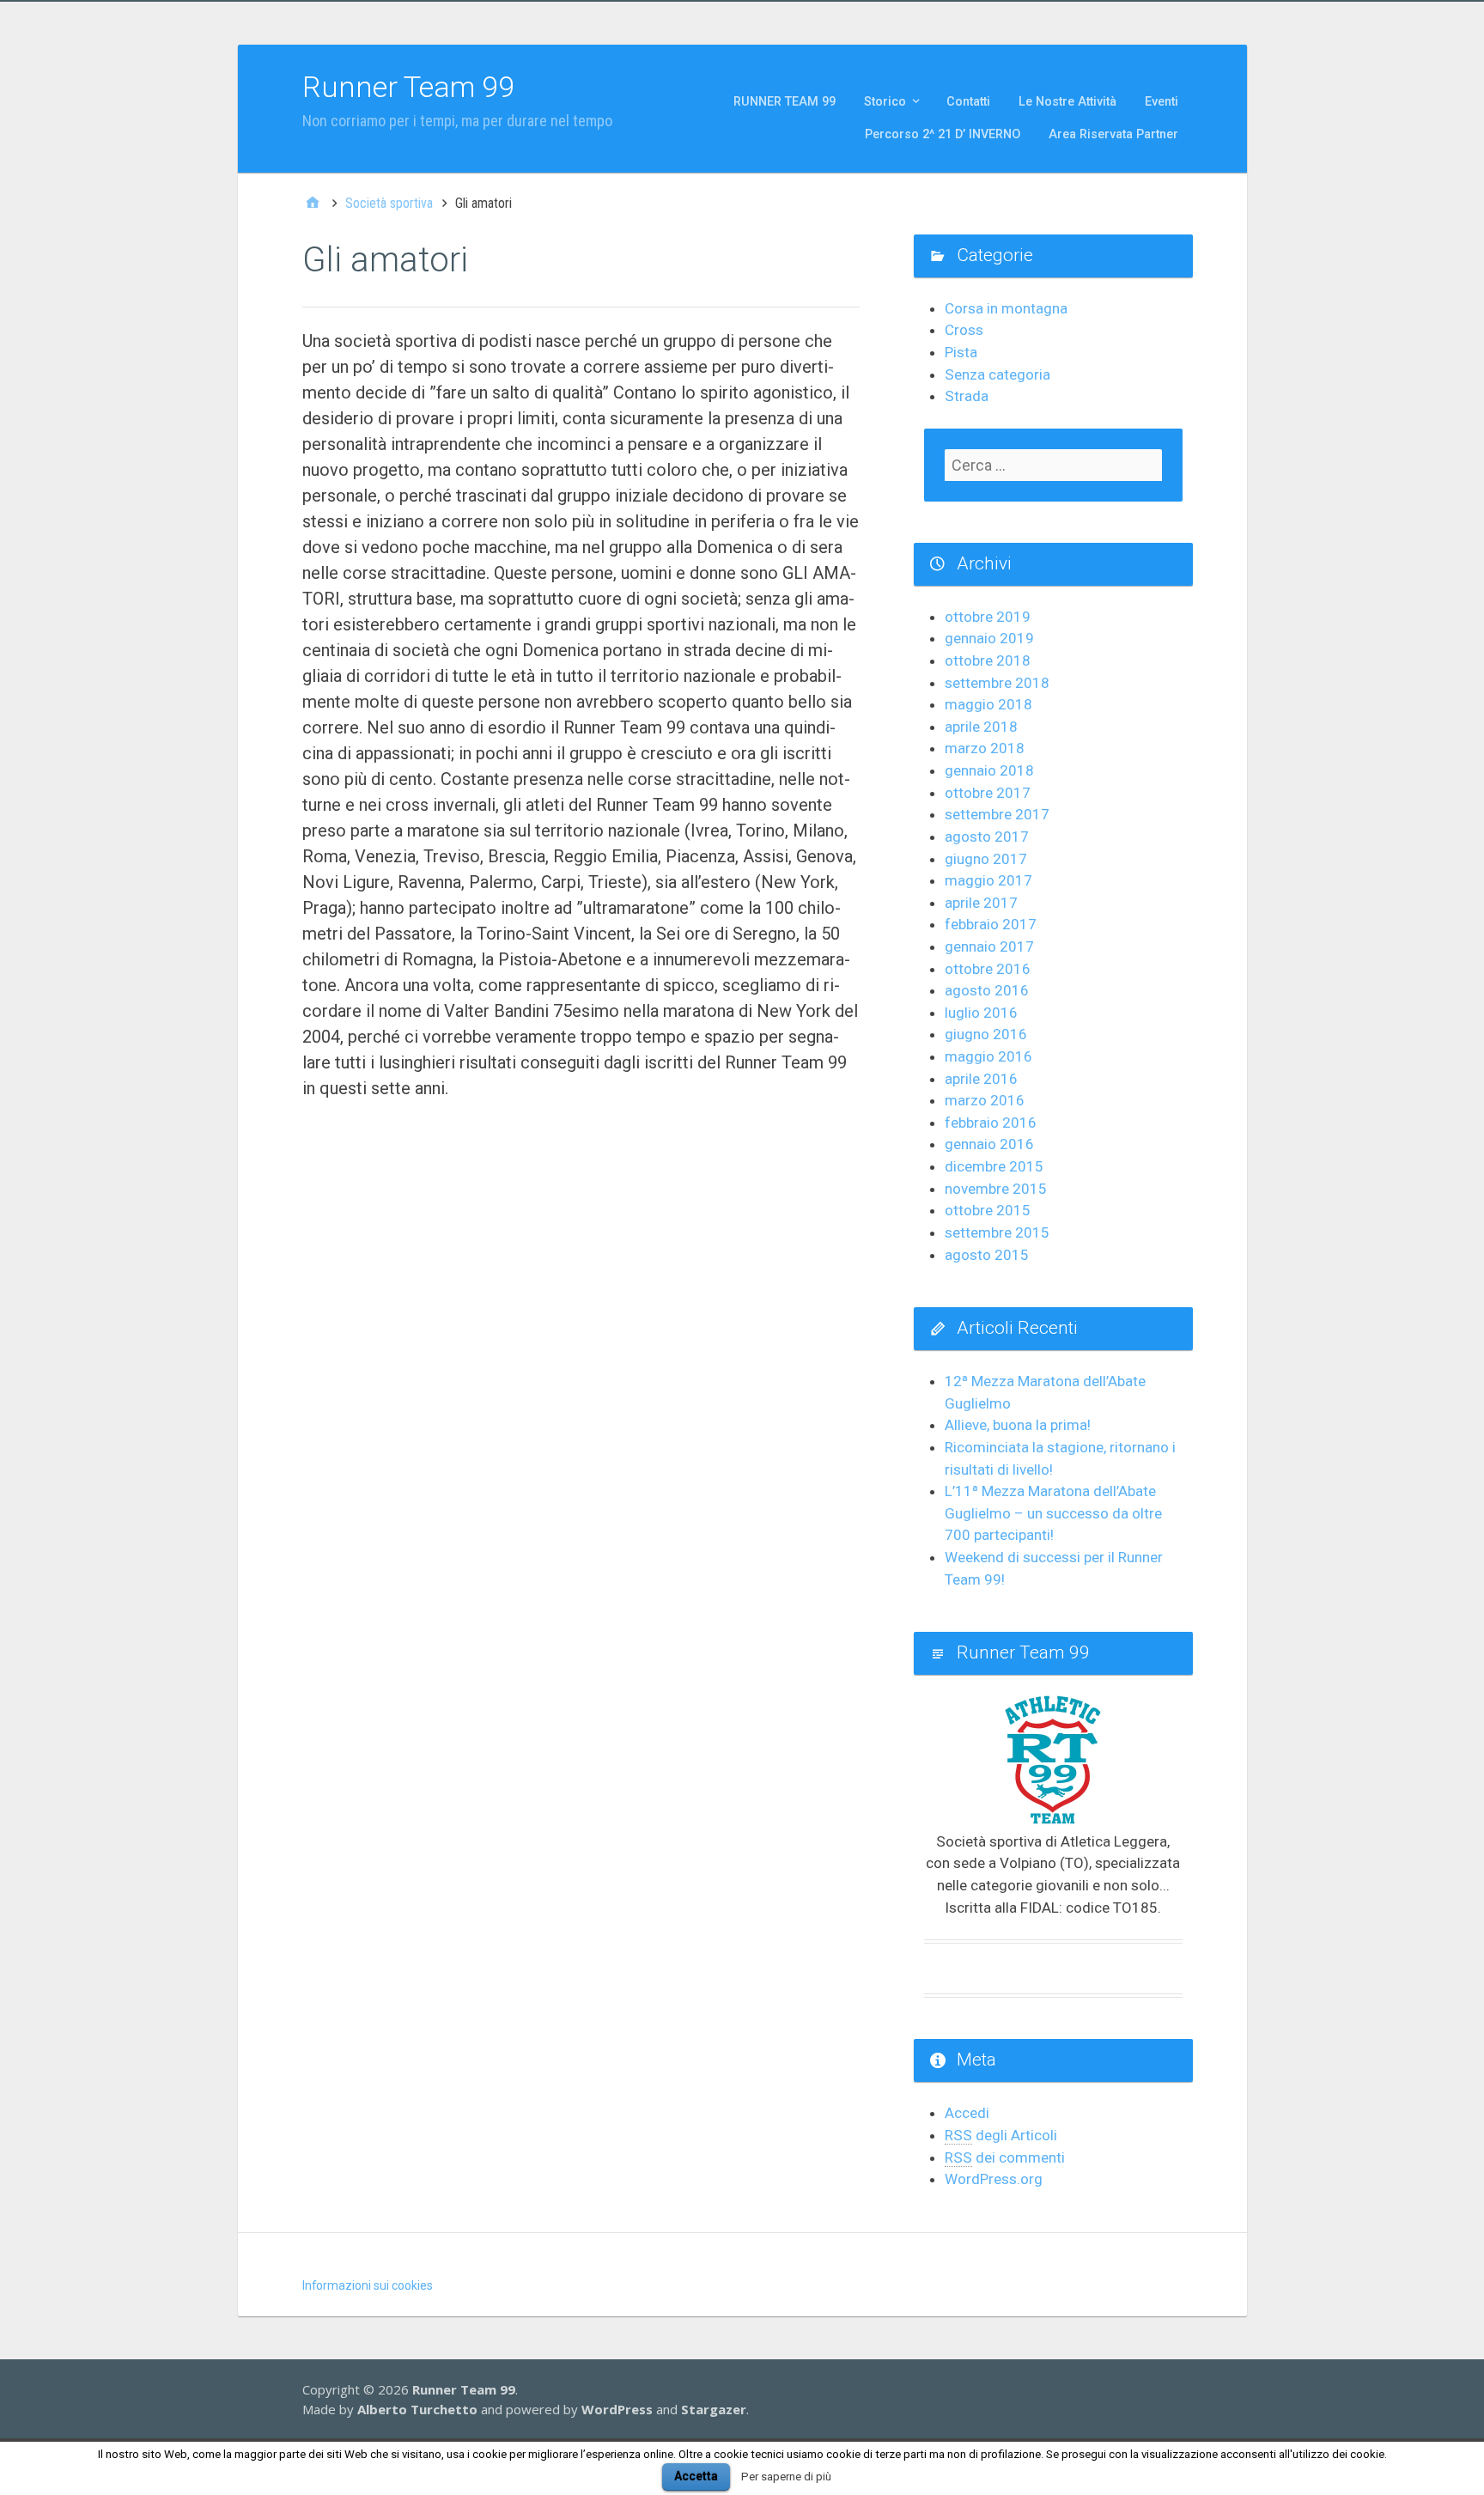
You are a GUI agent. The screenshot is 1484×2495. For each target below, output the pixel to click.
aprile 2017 (981, 903)
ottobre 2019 (988, 617)
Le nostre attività (1067, 102)
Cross (964, 330)
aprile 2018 (981, 727)
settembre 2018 (997, 683)
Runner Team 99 (408, 87)
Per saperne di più (786, 2477)
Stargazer (714, 2409)
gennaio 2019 (989, 638)
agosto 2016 (987, 990)
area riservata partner (1113, 134)
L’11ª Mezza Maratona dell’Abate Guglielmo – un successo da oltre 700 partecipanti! (1053, 1513)
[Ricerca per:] (1053, 465)
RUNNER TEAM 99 (785, 102)
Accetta (696, 2476)
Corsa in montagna (1006, 308)
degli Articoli (1001, 2135)
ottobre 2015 (988, 1210)
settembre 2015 (997, 1232)
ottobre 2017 (988, 793)
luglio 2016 (981, 1013)
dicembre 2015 (994, 1166)
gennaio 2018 (989, 770)
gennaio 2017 (989, 946)
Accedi (967, 2113)
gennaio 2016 (989, 1144)
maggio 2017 (988, 880)
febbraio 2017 (991, 924)
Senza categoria (997, 374)
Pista (961, 352)
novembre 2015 (996, 1189)
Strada (967, 396)
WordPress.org (994, 2179)
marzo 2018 (985, 748)
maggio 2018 (988, 704)
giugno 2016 (986, 1034)
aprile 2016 (981, 1079)
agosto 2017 (987, 837)
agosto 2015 (987, 1255)
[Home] (313, 204)
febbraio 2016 (991, 1123)
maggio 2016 (988, 1056)
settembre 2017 (997, 814)
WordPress (617, 2409)
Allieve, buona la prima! (1018, 1425)
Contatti (968, 102)
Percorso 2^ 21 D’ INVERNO (943, 134)
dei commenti (1005, 2157)
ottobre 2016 (988, 969)
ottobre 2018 (988, 660)
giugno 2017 (986, 859)
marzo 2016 (985, 1100)
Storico (885, 102)
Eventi (1162, 102)
